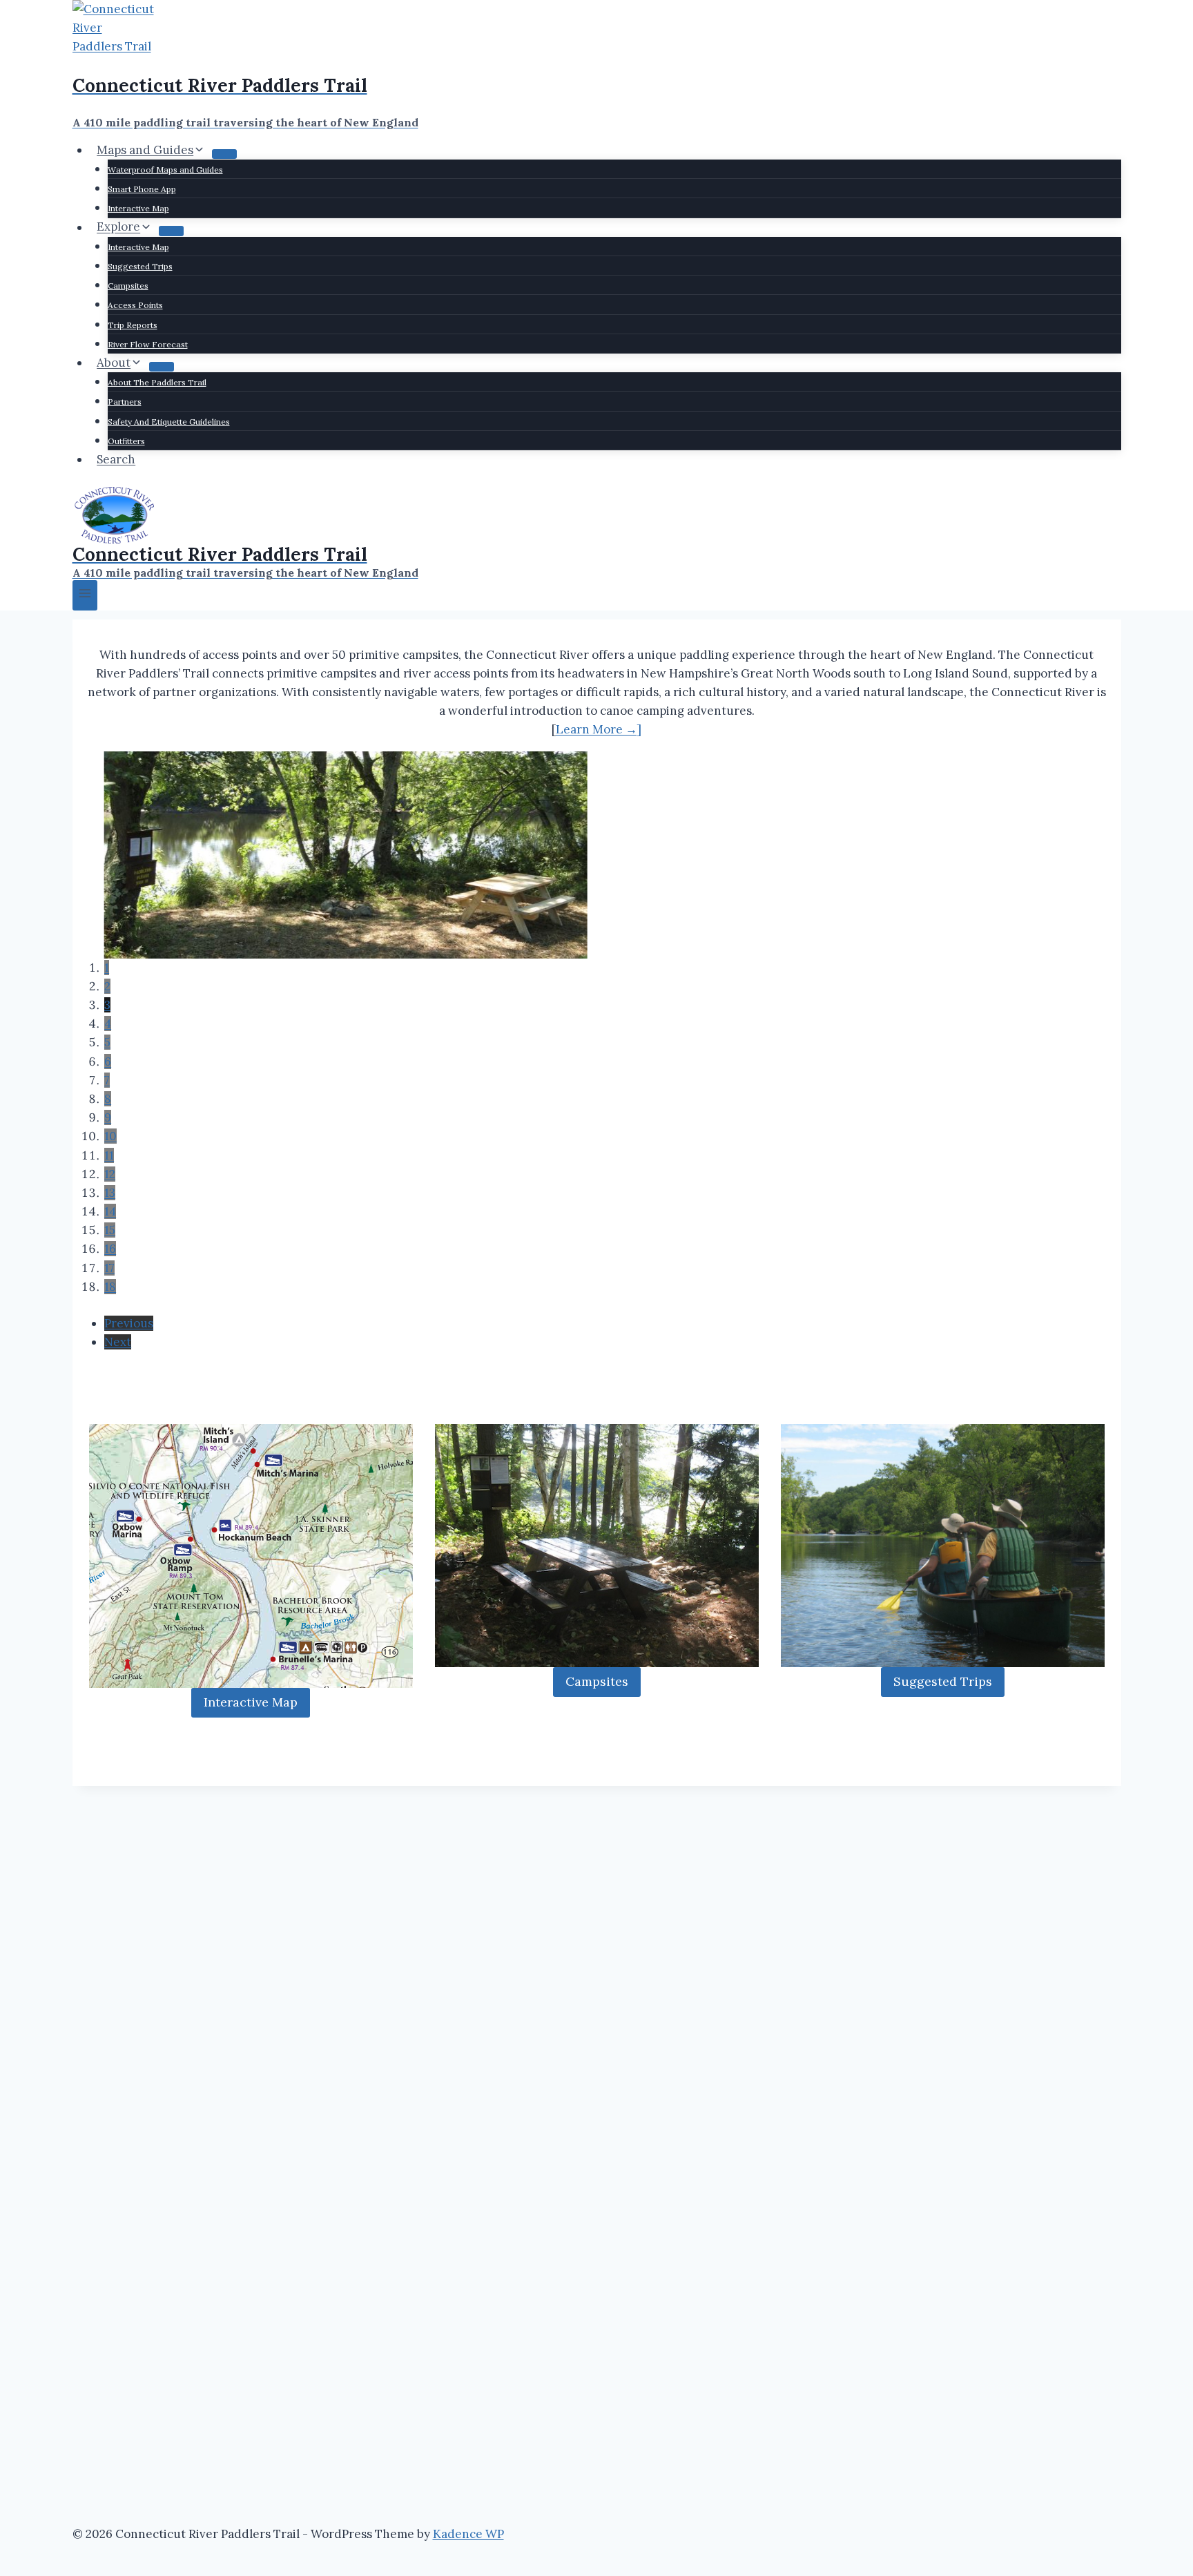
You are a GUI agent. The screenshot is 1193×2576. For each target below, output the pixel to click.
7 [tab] (107, 1080)
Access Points (135, 305)
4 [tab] (108, 1023)
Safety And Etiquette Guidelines (169, 422)
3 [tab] (107, 1005)
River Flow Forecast (148, 344)
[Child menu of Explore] (171, 231)
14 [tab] (110, 1211)
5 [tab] (107, 1042)
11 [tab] (109, 1155)
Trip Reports (133, 325)
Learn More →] (599, 729)
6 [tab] (108, 1061)
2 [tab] (107, 986)
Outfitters (126, 441)
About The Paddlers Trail (157, 382)
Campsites (128, 286)
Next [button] (118, 1342)
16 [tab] (110, 1249)
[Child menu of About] (162, 367)
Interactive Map (138, 208)
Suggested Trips (140, 266)
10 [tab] (110, 1136)
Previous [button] (129, 1323)
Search (116, 459)
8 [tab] (108, 1099)
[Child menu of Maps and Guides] (224, 154)
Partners (125, 402)
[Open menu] (85, 595)
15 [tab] (110, 1230)
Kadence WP (468, 2534)
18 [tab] (110, 1287)
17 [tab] (109, 1268)
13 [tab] (110, 1193)
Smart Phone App (142, 189)
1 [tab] (107, 968)
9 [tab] (108, 1117)
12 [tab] (110, 1174)
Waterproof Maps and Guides (165, 170)
